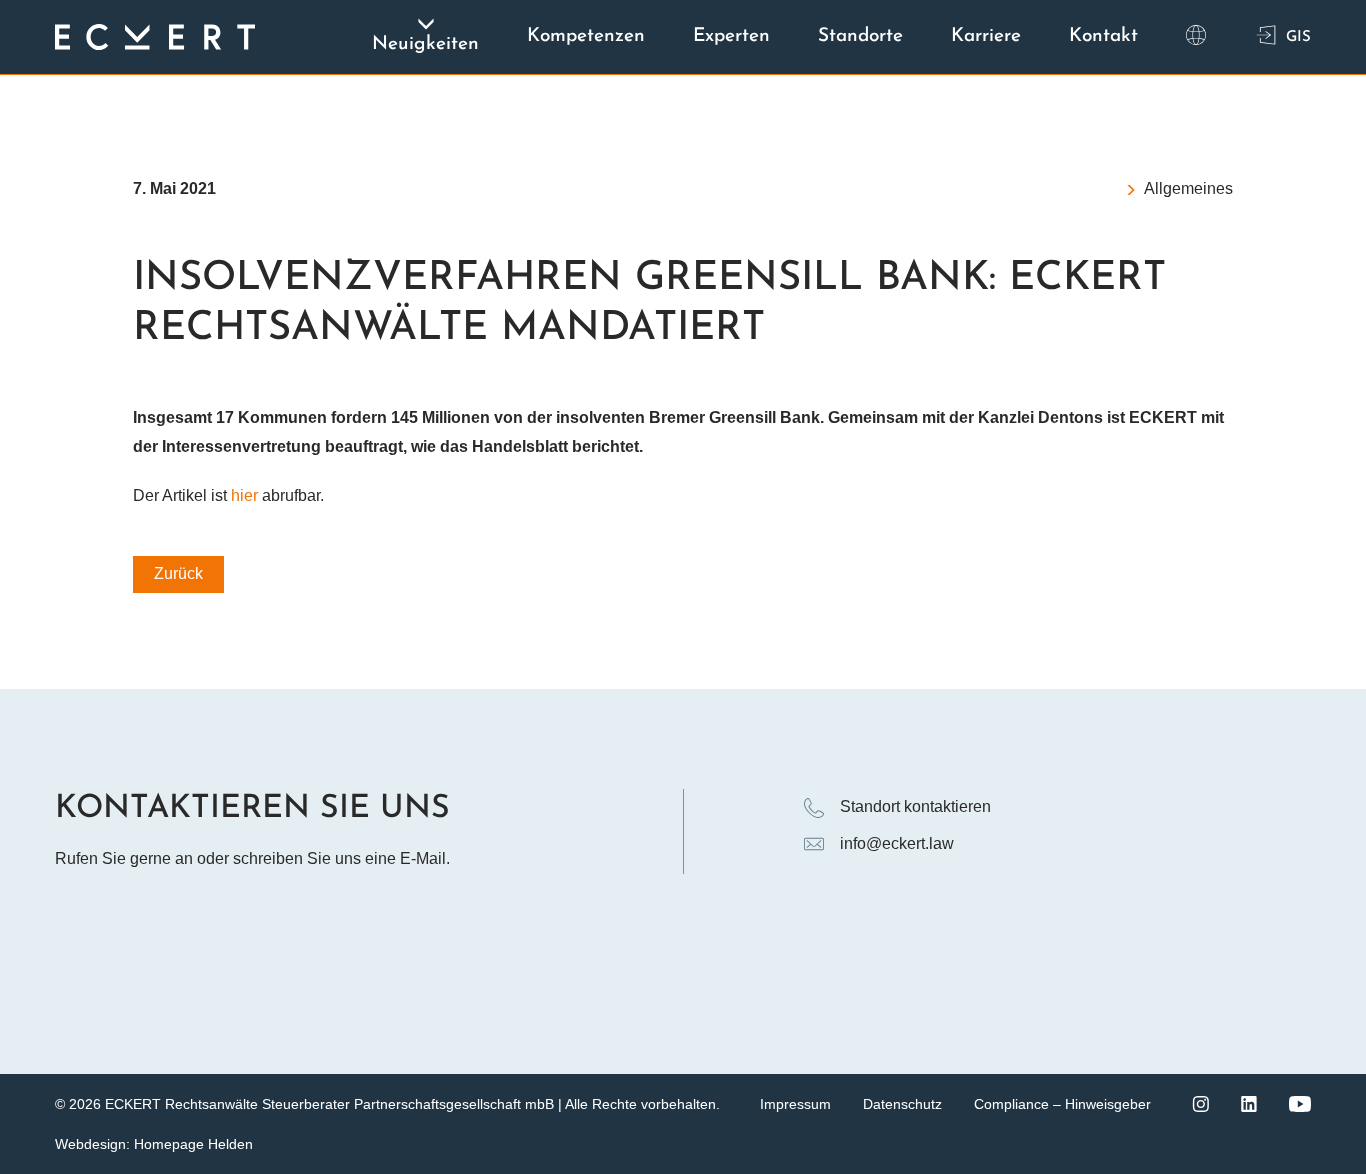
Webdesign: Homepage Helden (154, 1144)
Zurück (178, 573)
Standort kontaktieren (915, 806)
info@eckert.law (897, 843)
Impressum (795, 1104)
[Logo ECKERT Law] (155, 37)
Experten (731, 36)
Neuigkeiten (425, 44)
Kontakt (1103, 36)
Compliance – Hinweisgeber (1062, 1104)
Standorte (860, 36)
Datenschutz (902, 1104)
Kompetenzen (586, 36)
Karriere (986, 36)
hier (244, 495)
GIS (1298, 37)
